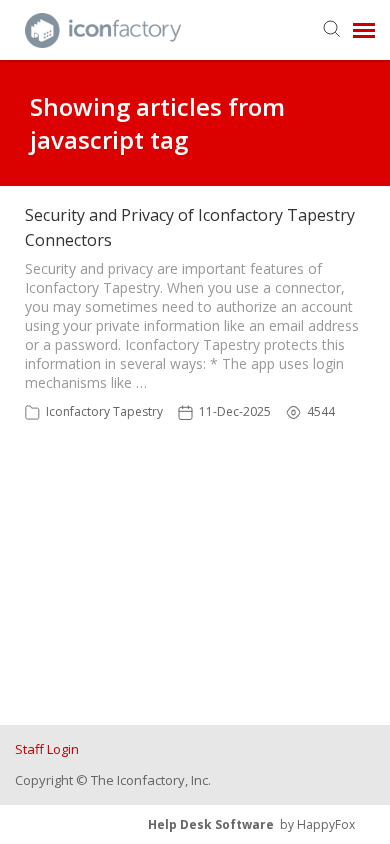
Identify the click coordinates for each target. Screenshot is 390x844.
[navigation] (364, 30)
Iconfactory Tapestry (104, 411)
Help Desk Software (211, 824)
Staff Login (47, 749)
